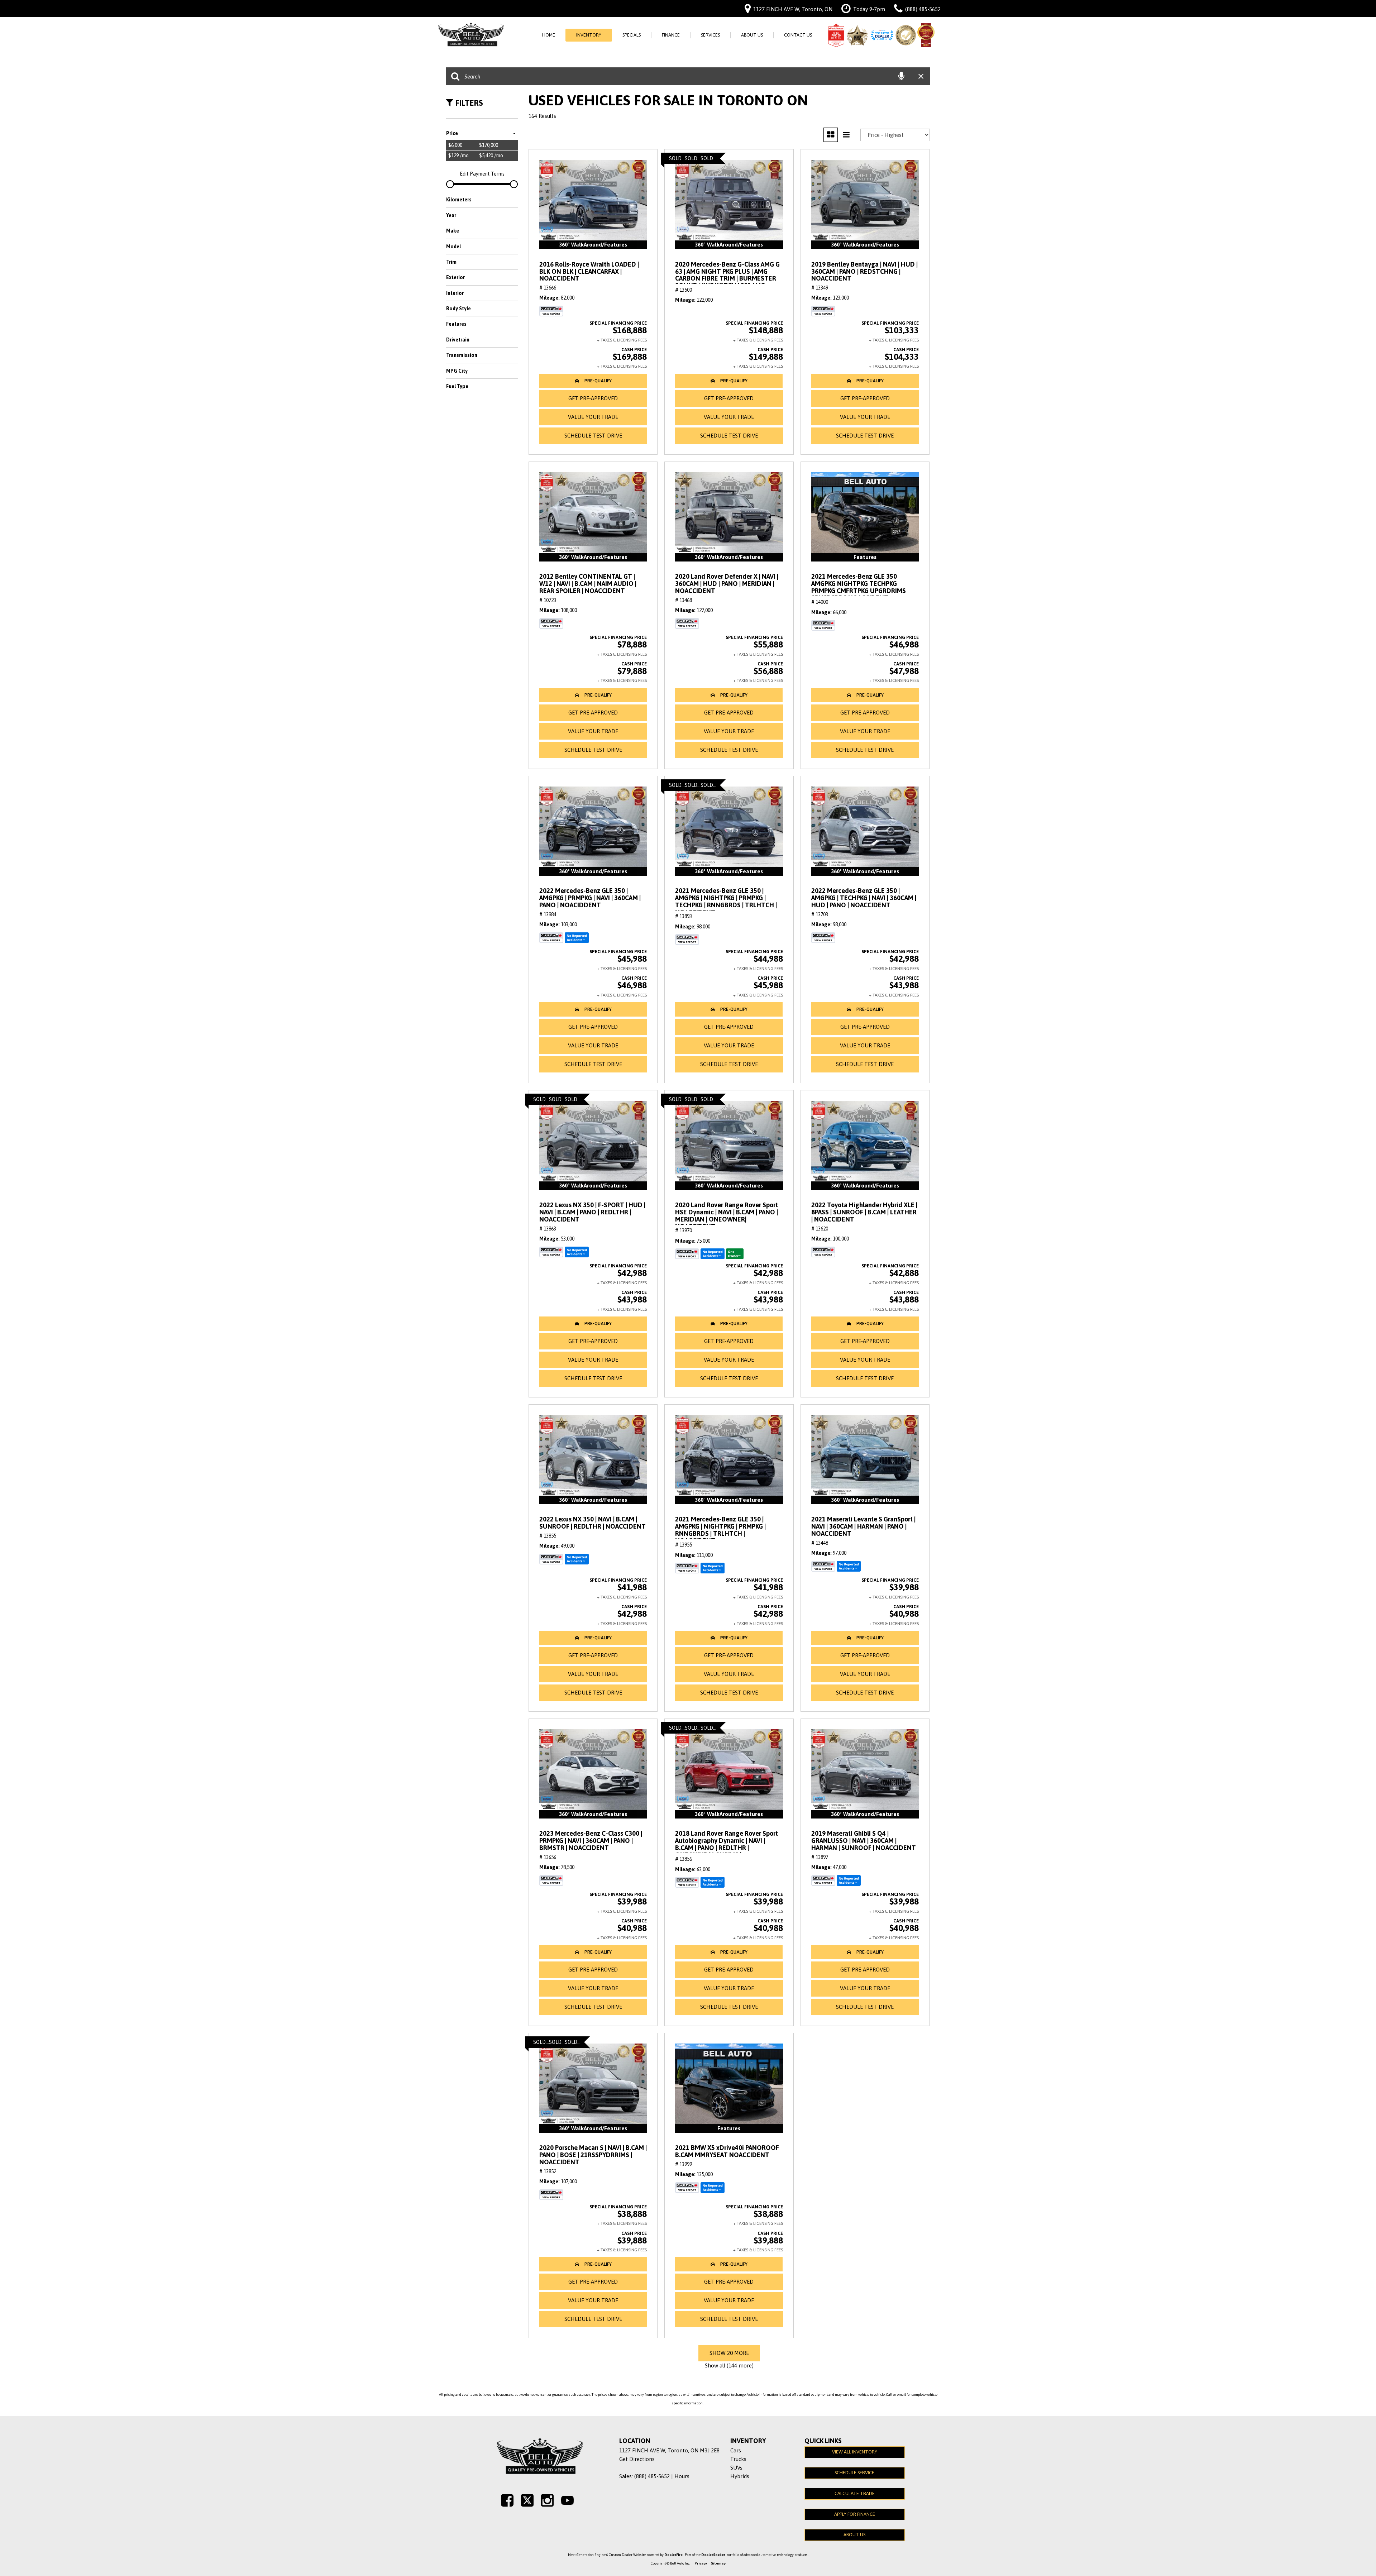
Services (710, 35)
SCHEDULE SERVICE (854, 2473)
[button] (593, 381)
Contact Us (798, 35)
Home (549, 35)
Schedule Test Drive (593, 436)
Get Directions (637, 2459)
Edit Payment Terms (482, 174)
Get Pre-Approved (593, 398)
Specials (632, 35)
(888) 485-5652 (652, 2476)
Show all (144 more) (729, 2365)
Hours (682, 2476)
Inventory (589, 35)
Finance (671, 35)
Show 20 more (729, 2353)
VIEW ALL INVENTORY (855, 2452)
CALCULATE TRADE (855, 2493)
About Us (752, 35)
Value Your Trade (593, 417)
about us (854, 2535)
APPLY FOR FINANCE (855, 2514)
